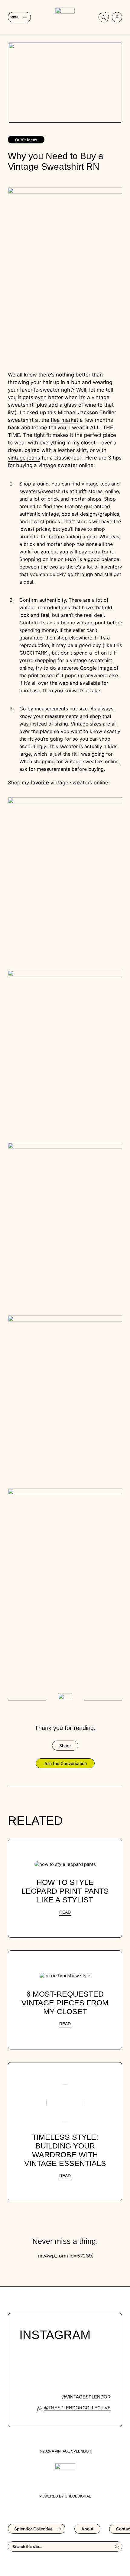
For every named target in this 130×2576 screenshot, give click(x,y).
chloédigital (78, 2496)
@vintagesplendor (86, 2397)
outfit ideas (26, 140)
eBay (71, 559)
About (87, 2529)
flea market (65, 420)
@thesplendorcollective (77, 2408)
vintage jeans (24, 458)
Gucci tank (33, 653)
